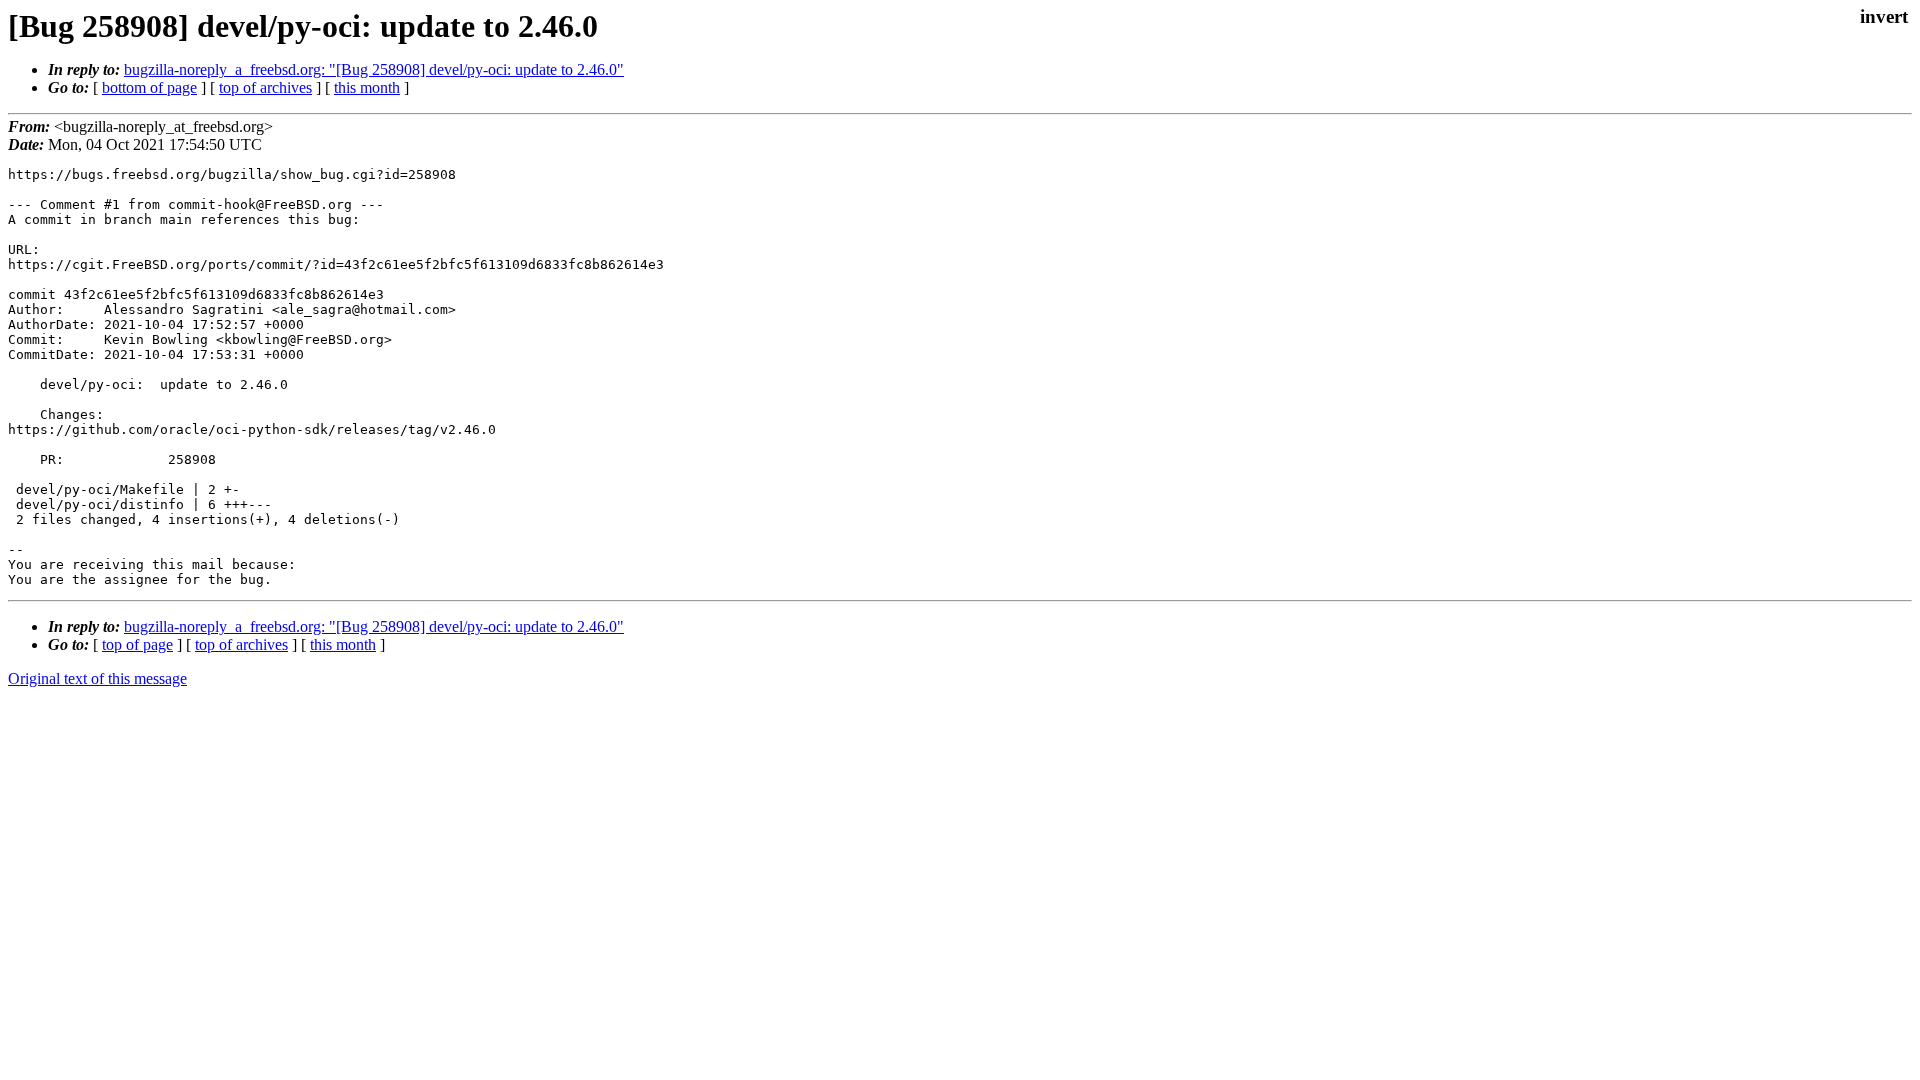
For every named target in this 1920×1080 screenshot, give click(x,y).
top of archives (265, 87)
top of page (137, 644)
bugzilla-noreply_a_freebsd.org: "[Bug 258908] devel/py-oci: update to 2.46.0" (374, 69)
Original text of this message (97, 678)
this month (367, 87)
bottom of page (149, 87)
